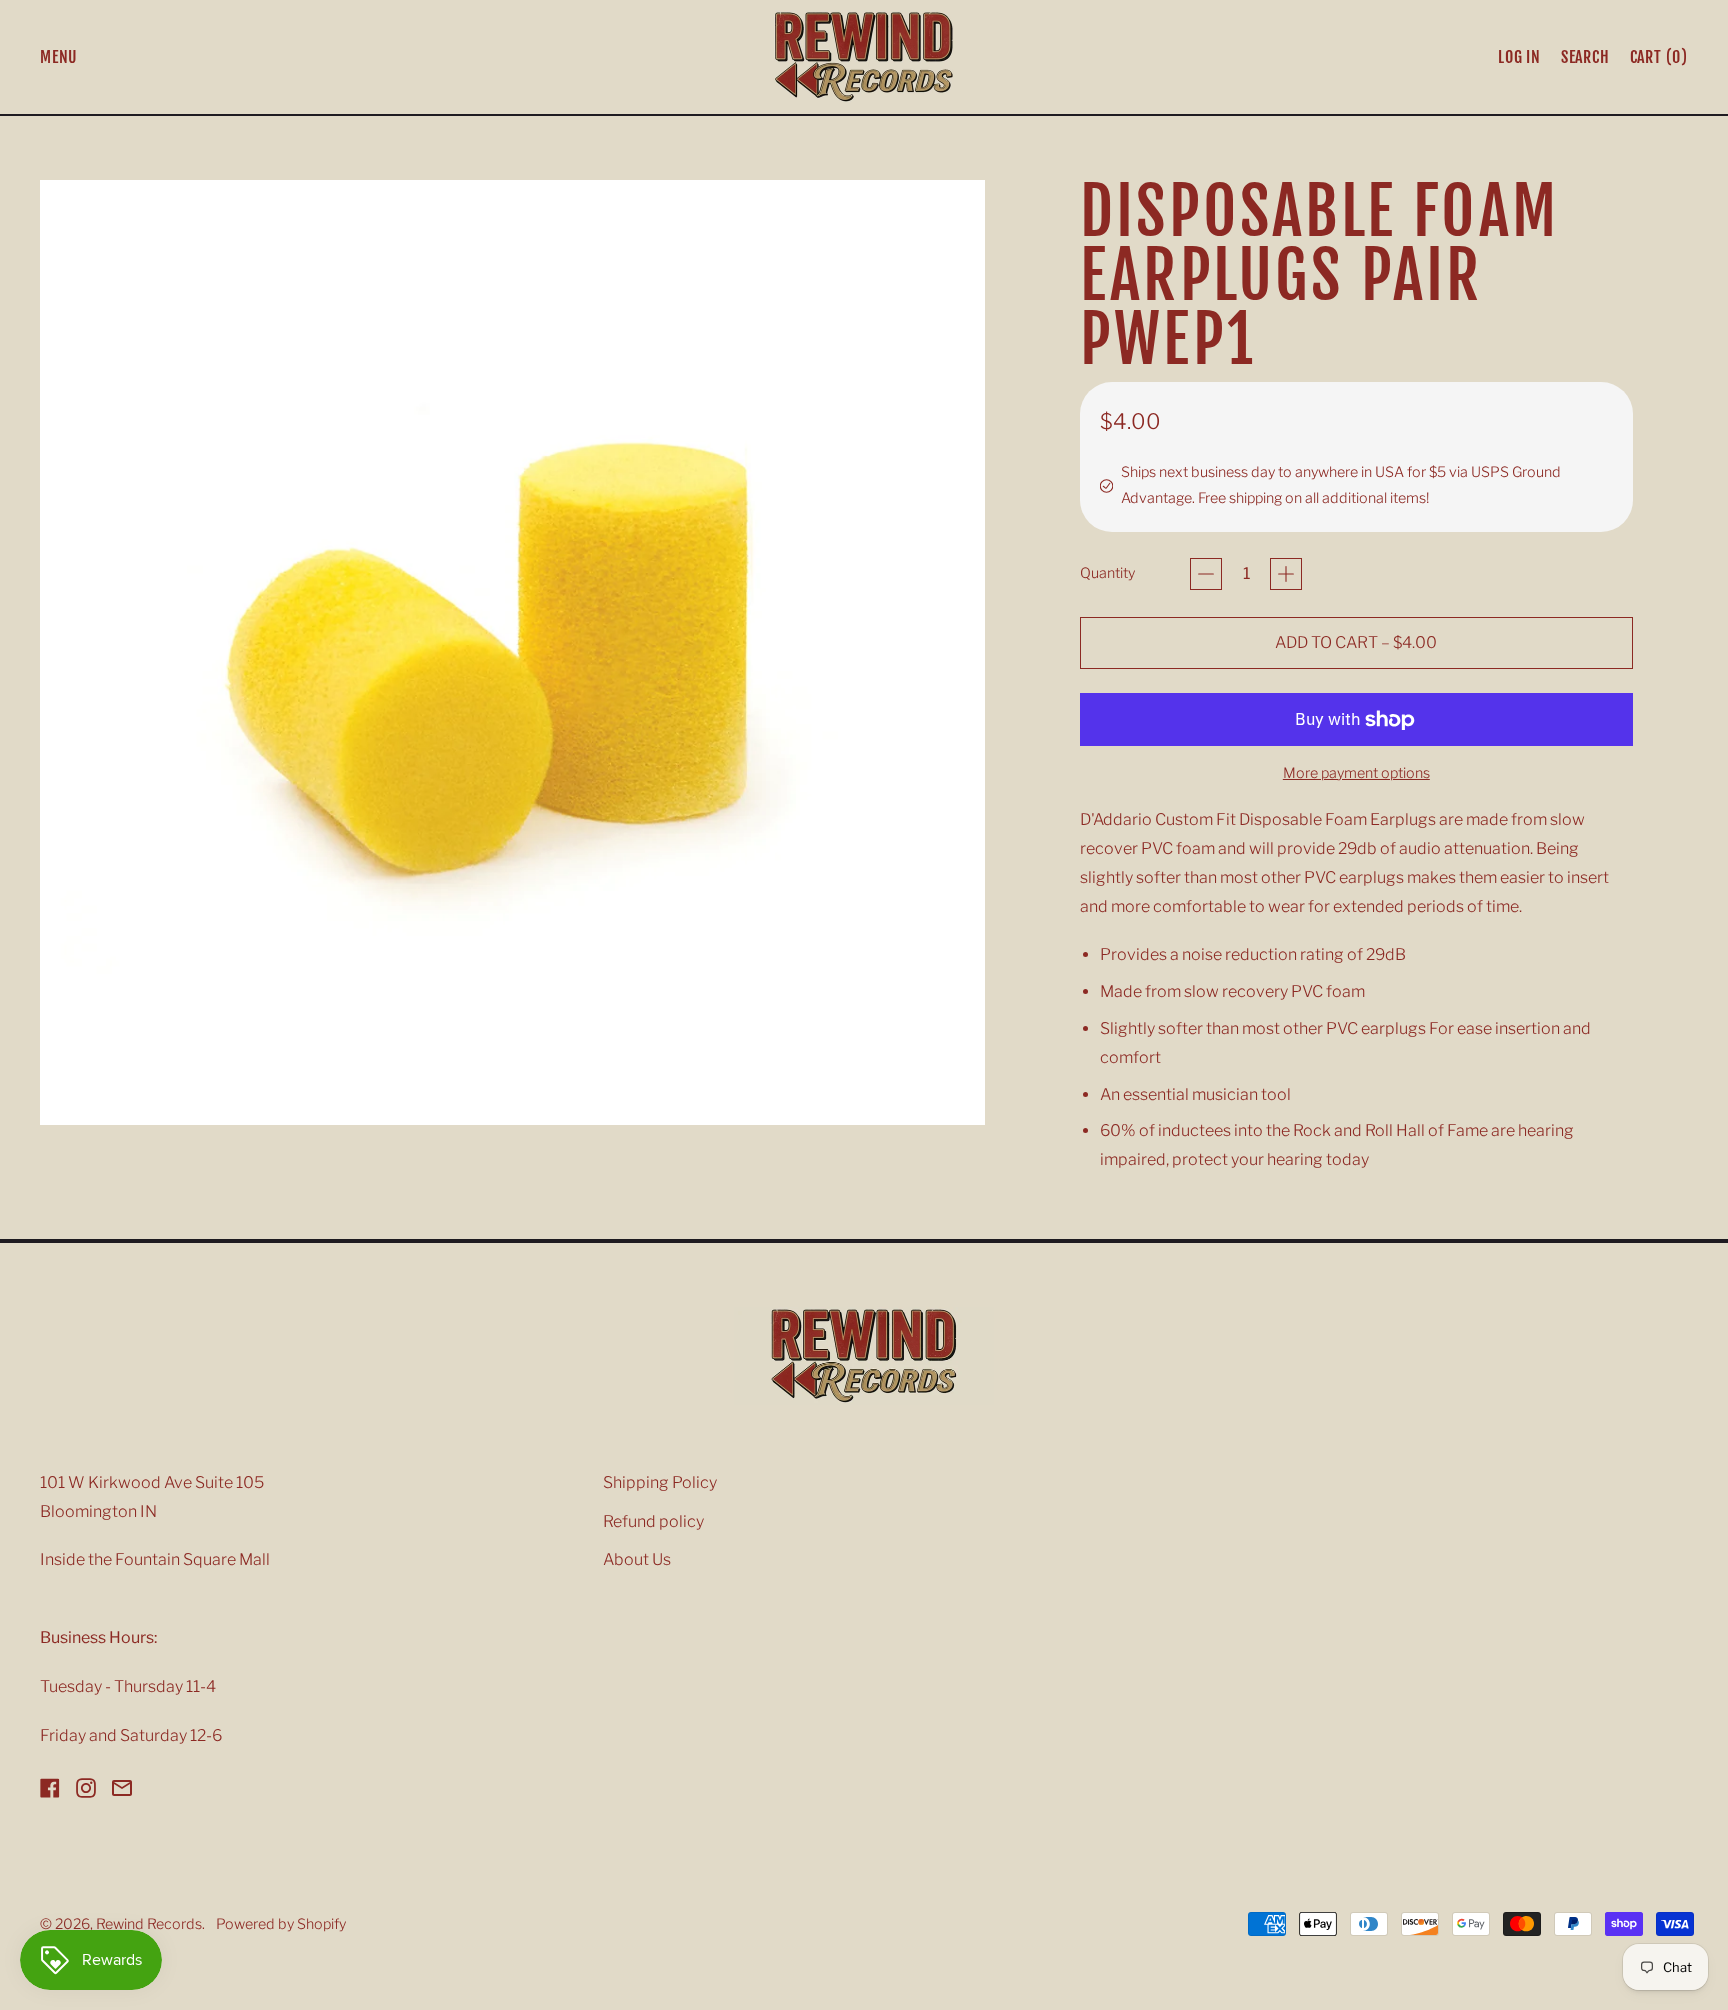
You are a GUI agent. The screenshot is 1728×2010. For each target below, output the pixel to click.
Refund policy (653, 1521)
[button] (1585, 57)
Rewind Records (149, 1924)
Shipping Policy (660, 1482)
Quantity (1107, 573)
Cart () (1658, 61)
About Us (637, 1559)
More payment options (1356, 773)
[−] (1206, 574)
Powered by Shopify (281, 1924)
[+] (1286, 574)
